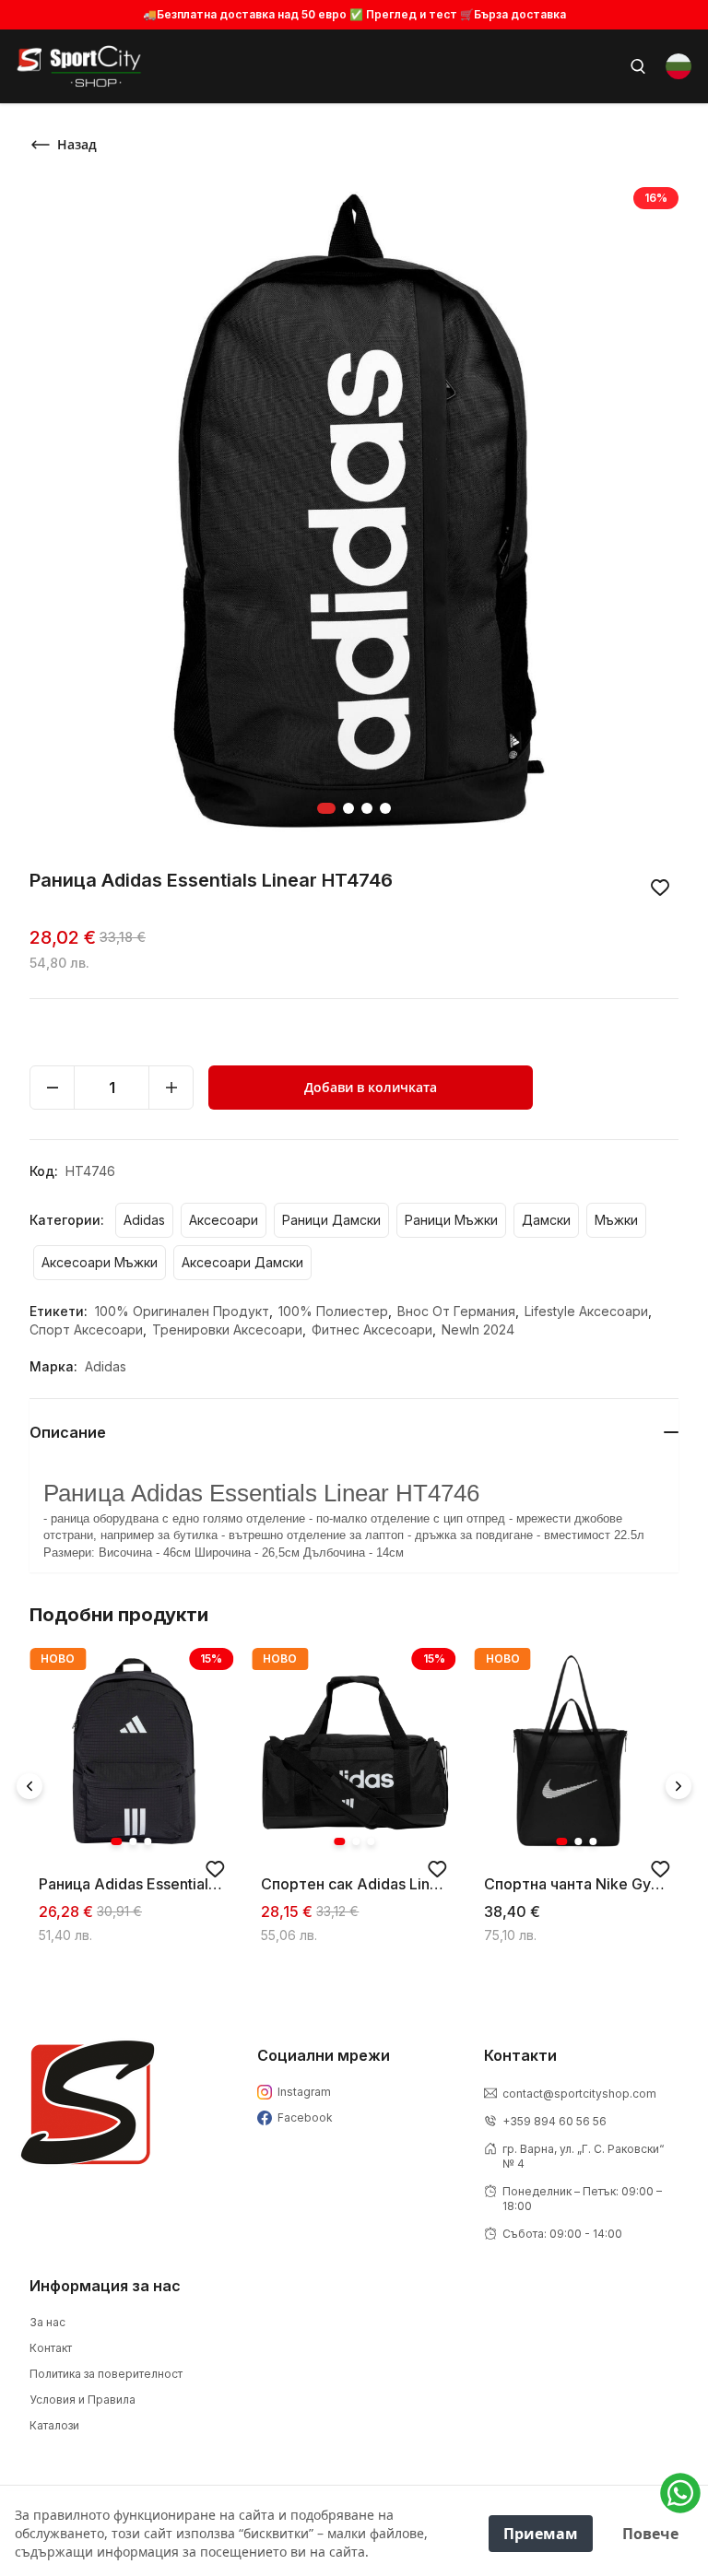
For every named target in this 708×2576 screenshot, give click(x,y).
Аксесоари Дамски (242, 1262)
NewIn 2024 (478, 1329)
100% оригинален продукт (184, 1311)
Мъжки (616, 1220)
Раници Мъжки (451, 1220)
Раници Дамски (331, 1220)
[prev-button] (29, 1786)
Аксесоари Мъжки (100, 1262)
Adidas (144, 1220)
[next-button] (678, 1786)
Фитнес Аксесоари (374, 1329)
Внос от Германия (458, 1311)
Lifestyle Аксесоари (588, 1311)
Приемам (541, 2534)
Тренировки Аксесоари (229, 1329)
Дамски (546, 1220)
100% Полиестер (335, 1311)
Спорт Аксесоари (88, 1329)
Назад (77, 144)
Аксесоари (224, 1220)
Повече (650, 2534)
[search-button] (638, 66)
